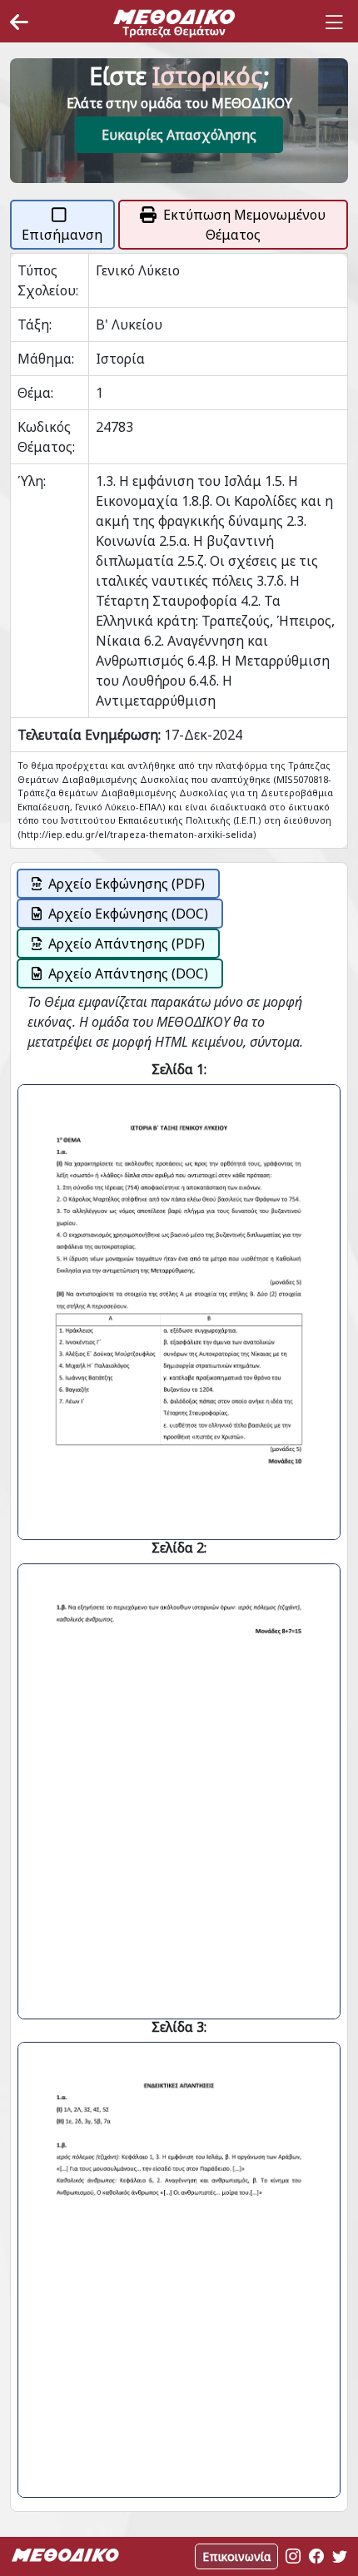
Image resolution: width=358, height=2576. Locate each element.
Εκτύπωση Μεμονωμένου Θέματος (244, 225)
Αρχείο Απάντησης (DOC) (128, 973)
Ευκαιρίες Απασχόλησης (179, 135)
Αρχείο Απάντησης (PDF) (127, 944)
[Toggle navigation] (334, 22)
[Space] (174, 22)
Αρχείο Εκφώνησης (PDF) (127, 884)
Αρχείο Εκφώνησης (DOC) (128, 914)
